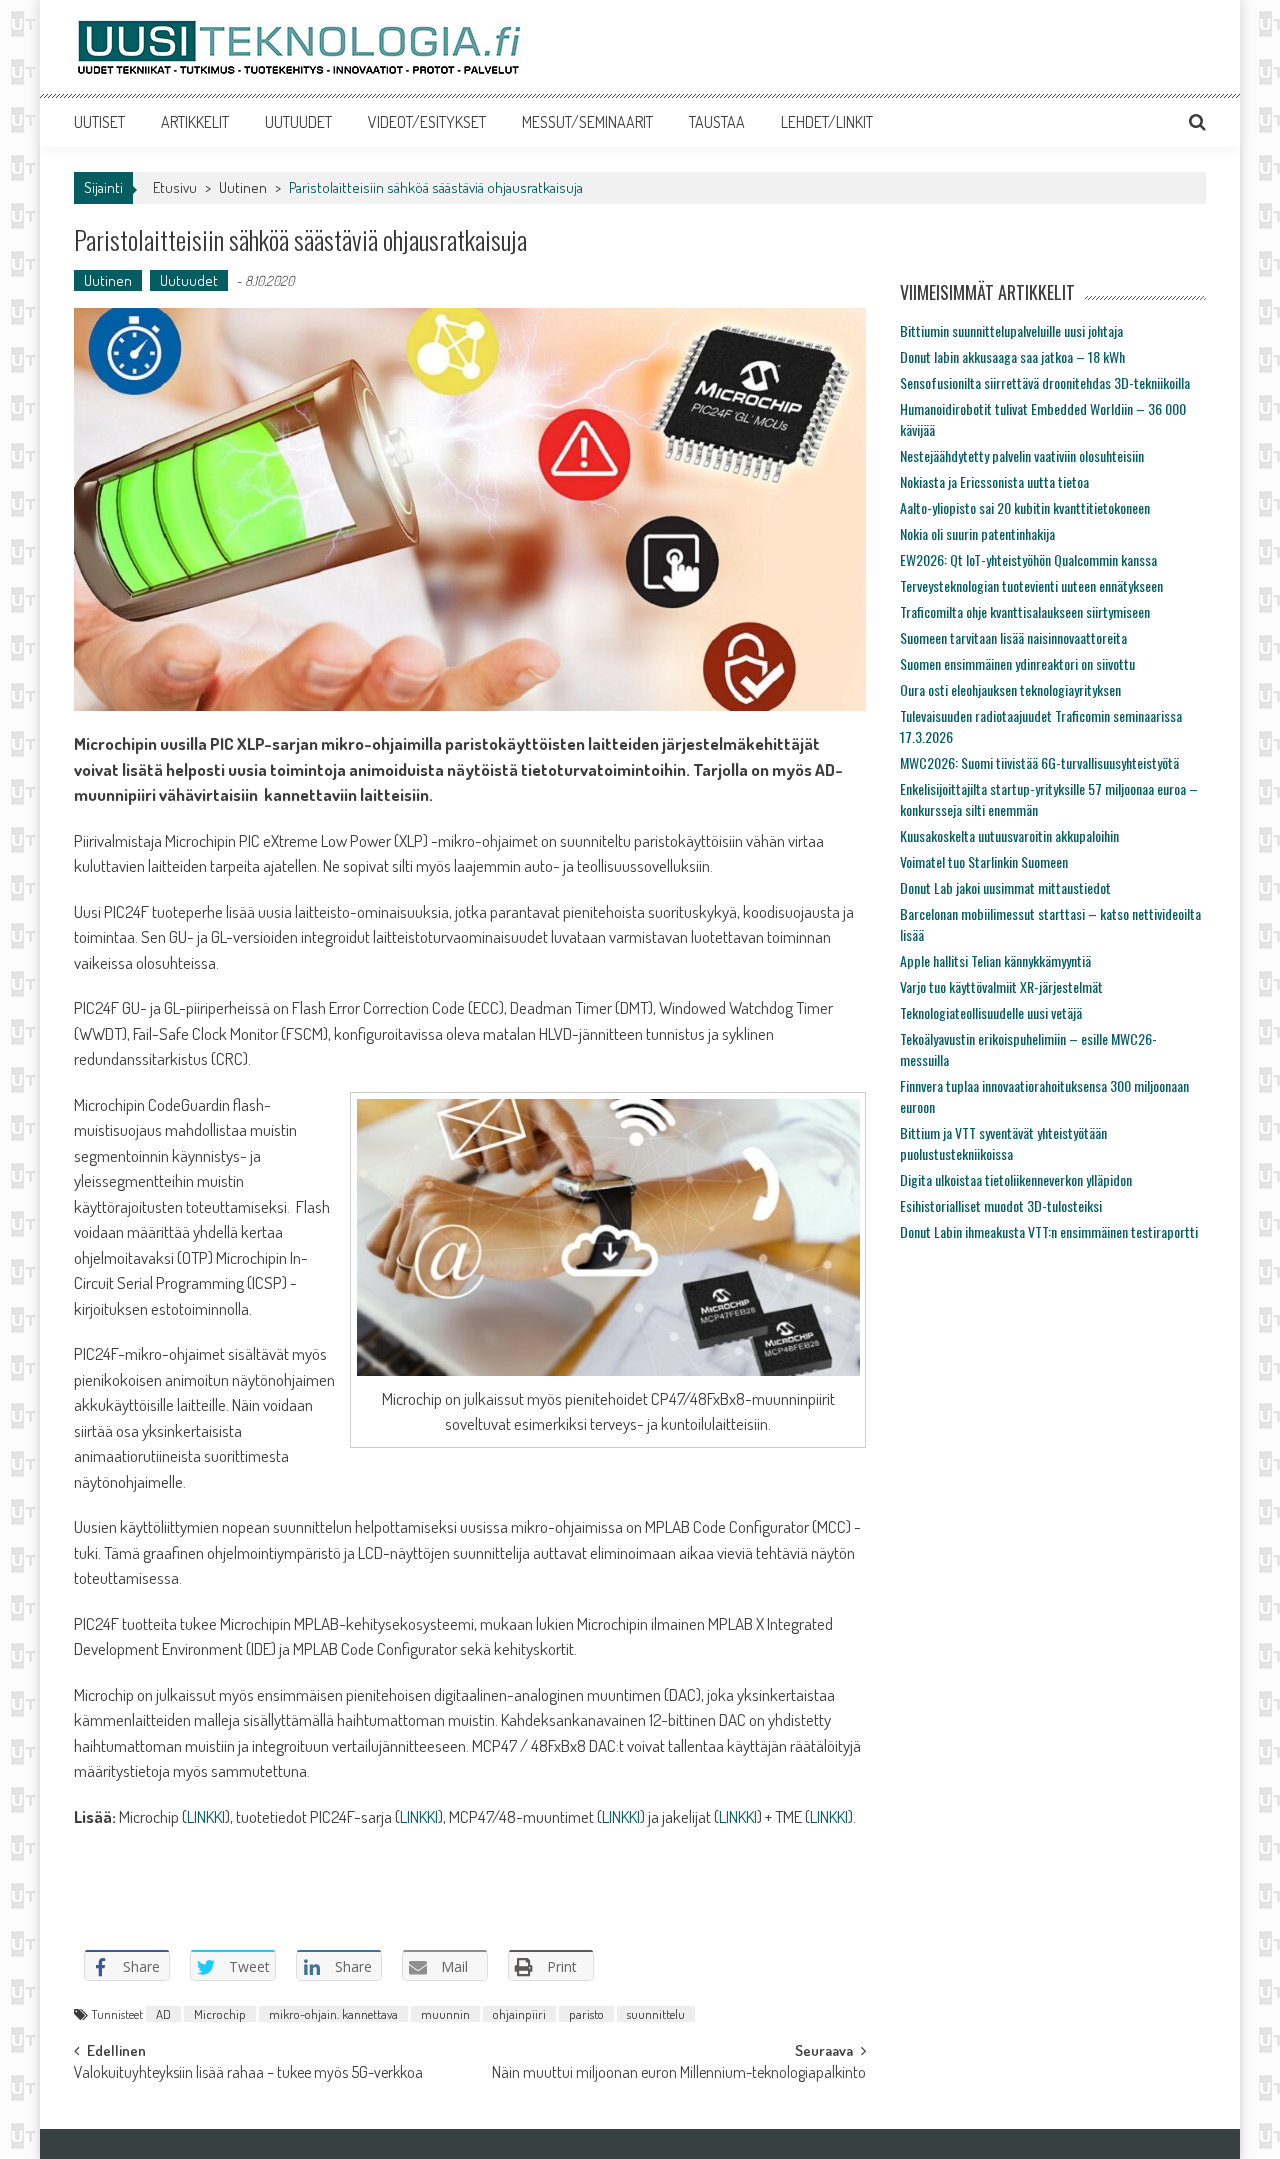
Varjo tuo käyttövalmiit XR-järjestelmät (1001, 986)
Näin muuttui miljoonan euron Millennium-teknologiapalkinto (679, 2074)
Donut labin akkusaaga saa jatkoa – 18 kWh (1012, 356)
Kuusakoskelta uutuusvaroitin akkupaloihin (1009, 835)
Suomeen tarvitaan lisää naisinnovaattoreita (1013, 637)
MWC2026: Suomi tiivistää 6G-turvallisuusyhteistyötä (1039, 762)
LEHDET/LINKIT (827, 122)
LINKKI (206, 1816)
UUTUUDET (298, 122)
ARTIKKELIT (195, 122)
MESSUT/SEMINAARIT (587, 122)
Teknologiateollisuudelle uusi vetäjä (991, 1012)
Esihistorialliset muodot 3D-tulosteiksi (1001, 1205)
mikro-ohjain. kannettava (333, 2014)
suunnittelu (656, 2014)
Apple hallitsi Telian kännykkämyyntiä (995, 960)
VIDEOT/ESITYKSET (427, 122)
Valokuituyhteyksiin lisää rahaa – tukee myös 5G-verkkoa (248, 2074)
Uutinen (243, 187)
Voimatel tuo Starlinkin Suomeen (984, 861)
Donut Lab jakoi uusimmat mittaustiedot (1005, 887)
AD (163, 2014)
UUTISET (99, 122)
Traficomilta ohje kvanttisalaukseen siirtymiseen (1025, 611)
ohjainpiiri (519, 2014)
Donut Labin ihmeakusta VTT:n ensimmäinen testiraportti (1049, 1231)
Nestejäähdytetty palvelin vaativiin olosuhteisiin (1022, 455)
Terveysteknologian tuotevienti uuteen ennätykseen (1031, 585)
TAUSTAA (717, 122)
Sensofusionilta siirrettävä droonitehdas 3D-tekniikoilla (1045, 382)
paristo (586, 2014)
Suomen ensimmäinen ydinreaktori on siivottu (1017, 663)
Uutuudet (189, 280)
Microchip (220, 2014)
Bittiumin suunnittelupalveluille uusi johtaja (1011, 330)
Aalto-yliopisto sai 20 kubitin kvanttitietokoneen (1025, 507)
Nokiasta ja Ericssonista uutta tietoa (994, 481)
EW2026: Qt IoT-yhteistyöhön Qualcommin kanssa (1028, 559)
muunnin (445, 2014)
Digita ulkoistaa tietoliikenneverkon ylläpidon (1016, 1179)
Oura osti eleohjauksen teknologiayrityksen (1010, 689)
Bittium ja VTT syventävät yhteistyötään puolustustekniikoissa (1003, 1143)
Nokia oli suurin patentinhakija (977, 533)
